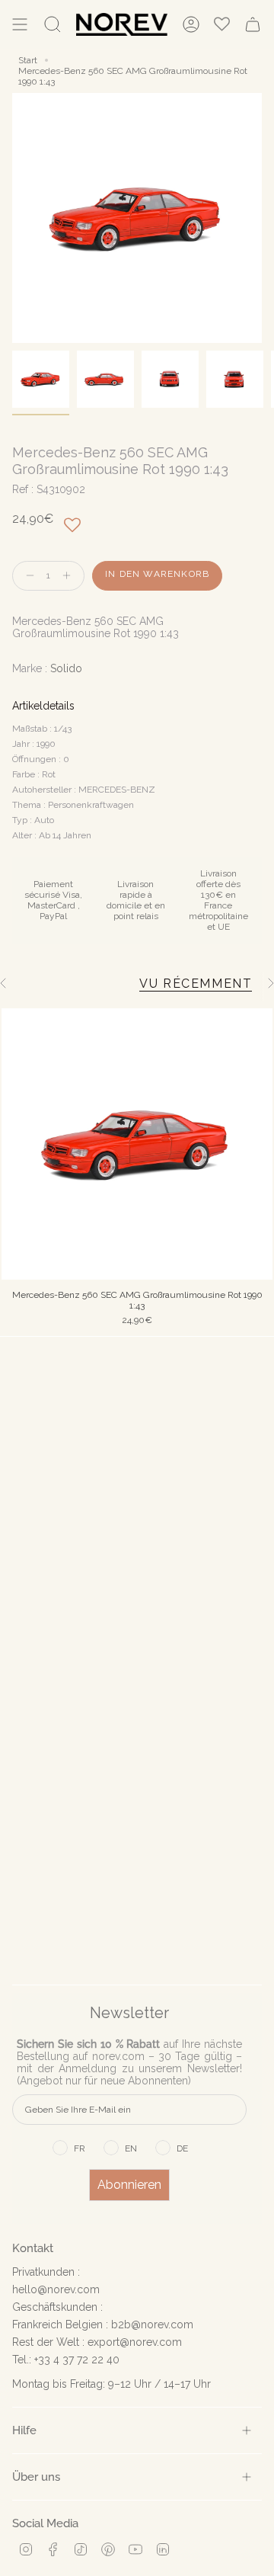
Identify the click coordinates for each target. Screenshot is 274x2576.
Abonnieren (129, 2185)
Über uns (36, 2477)
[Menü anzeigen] (20, 24)
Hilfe (24, 2430)
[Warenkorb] (253, 24)
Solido (66, 668)
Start (28, 60)
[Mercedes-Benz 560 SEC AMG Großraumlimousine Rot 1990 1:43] (137, 1144)
